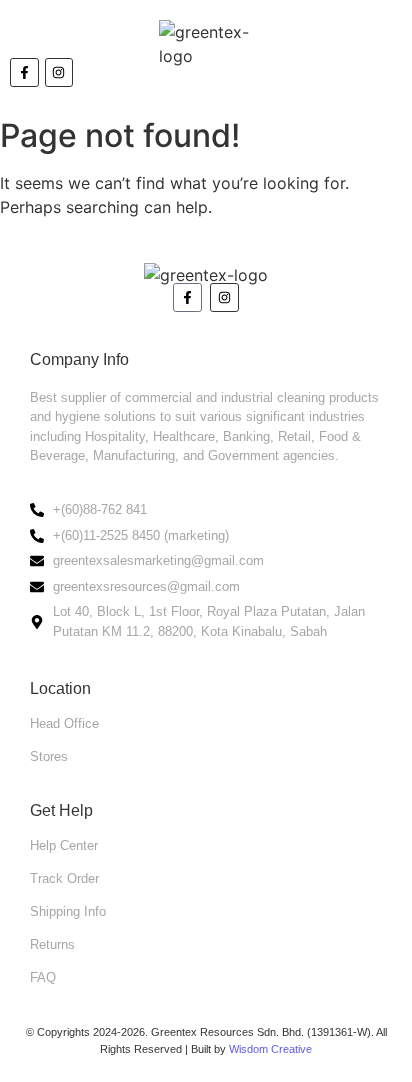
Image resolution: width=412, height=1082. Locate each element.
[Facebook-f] (187, 297)
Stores (49, 756)
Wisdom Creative (270, 1049)
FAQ (43, 977)
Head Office (64, 723)
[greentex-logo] (206, 44)
